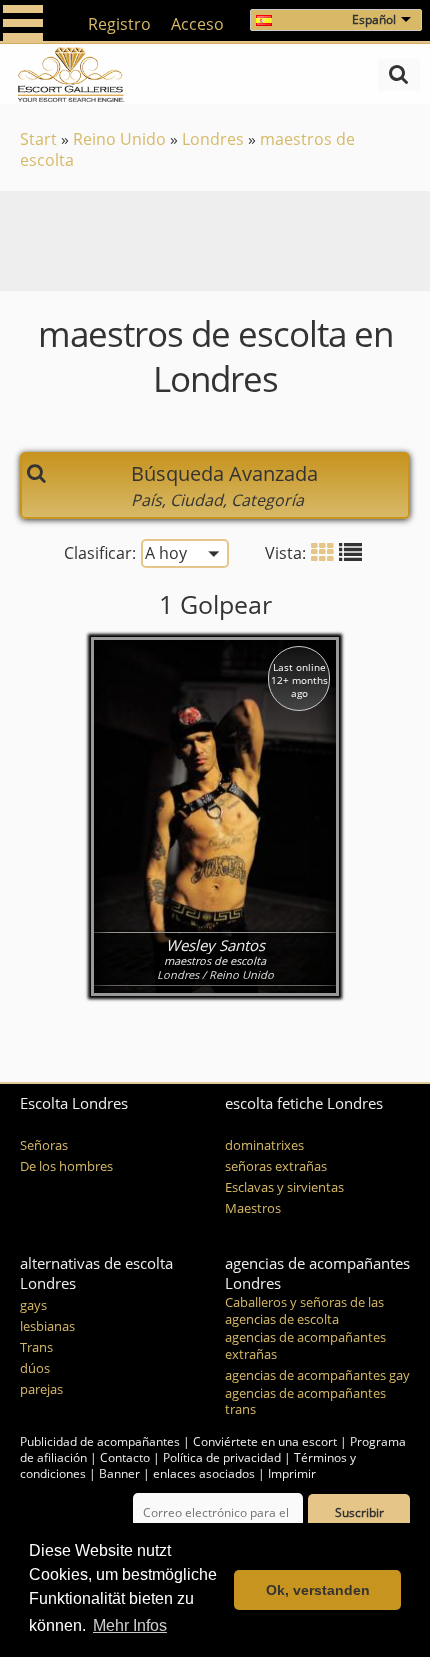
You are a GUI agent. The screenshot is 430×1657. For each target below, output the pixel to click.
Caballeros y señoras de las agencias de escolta (304, 1311)
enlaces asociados (204, 1473)
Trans (36, 1347)
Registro (119, 24)
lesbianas (47, 1326)
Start (38, 139)
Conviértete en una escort (265, 1441)
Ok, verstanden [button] (318, 1590)
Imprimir (292, 1473)
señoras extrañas (276, 1166)
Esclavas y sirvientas (284, 1187)
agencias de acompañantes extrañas (305, 1346)
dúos (35, 1368)
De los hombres (66, 1166)
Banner (119, 1473)
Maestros (253, 1208)
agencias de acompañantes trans (305, 1402)
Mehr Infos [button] (130, 1625)
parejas (41, 1389)
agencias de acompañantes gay (317, 1375)
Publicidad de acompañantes (100, 1441)
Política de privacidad (222, 1457)
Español (374, 19)
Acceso (197, 24)
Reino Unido (119, 139)
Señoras (44, 1145)
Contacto (125, 1457)
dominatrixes (264, 1145)
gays (33, 1305)
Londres (213, 139)
